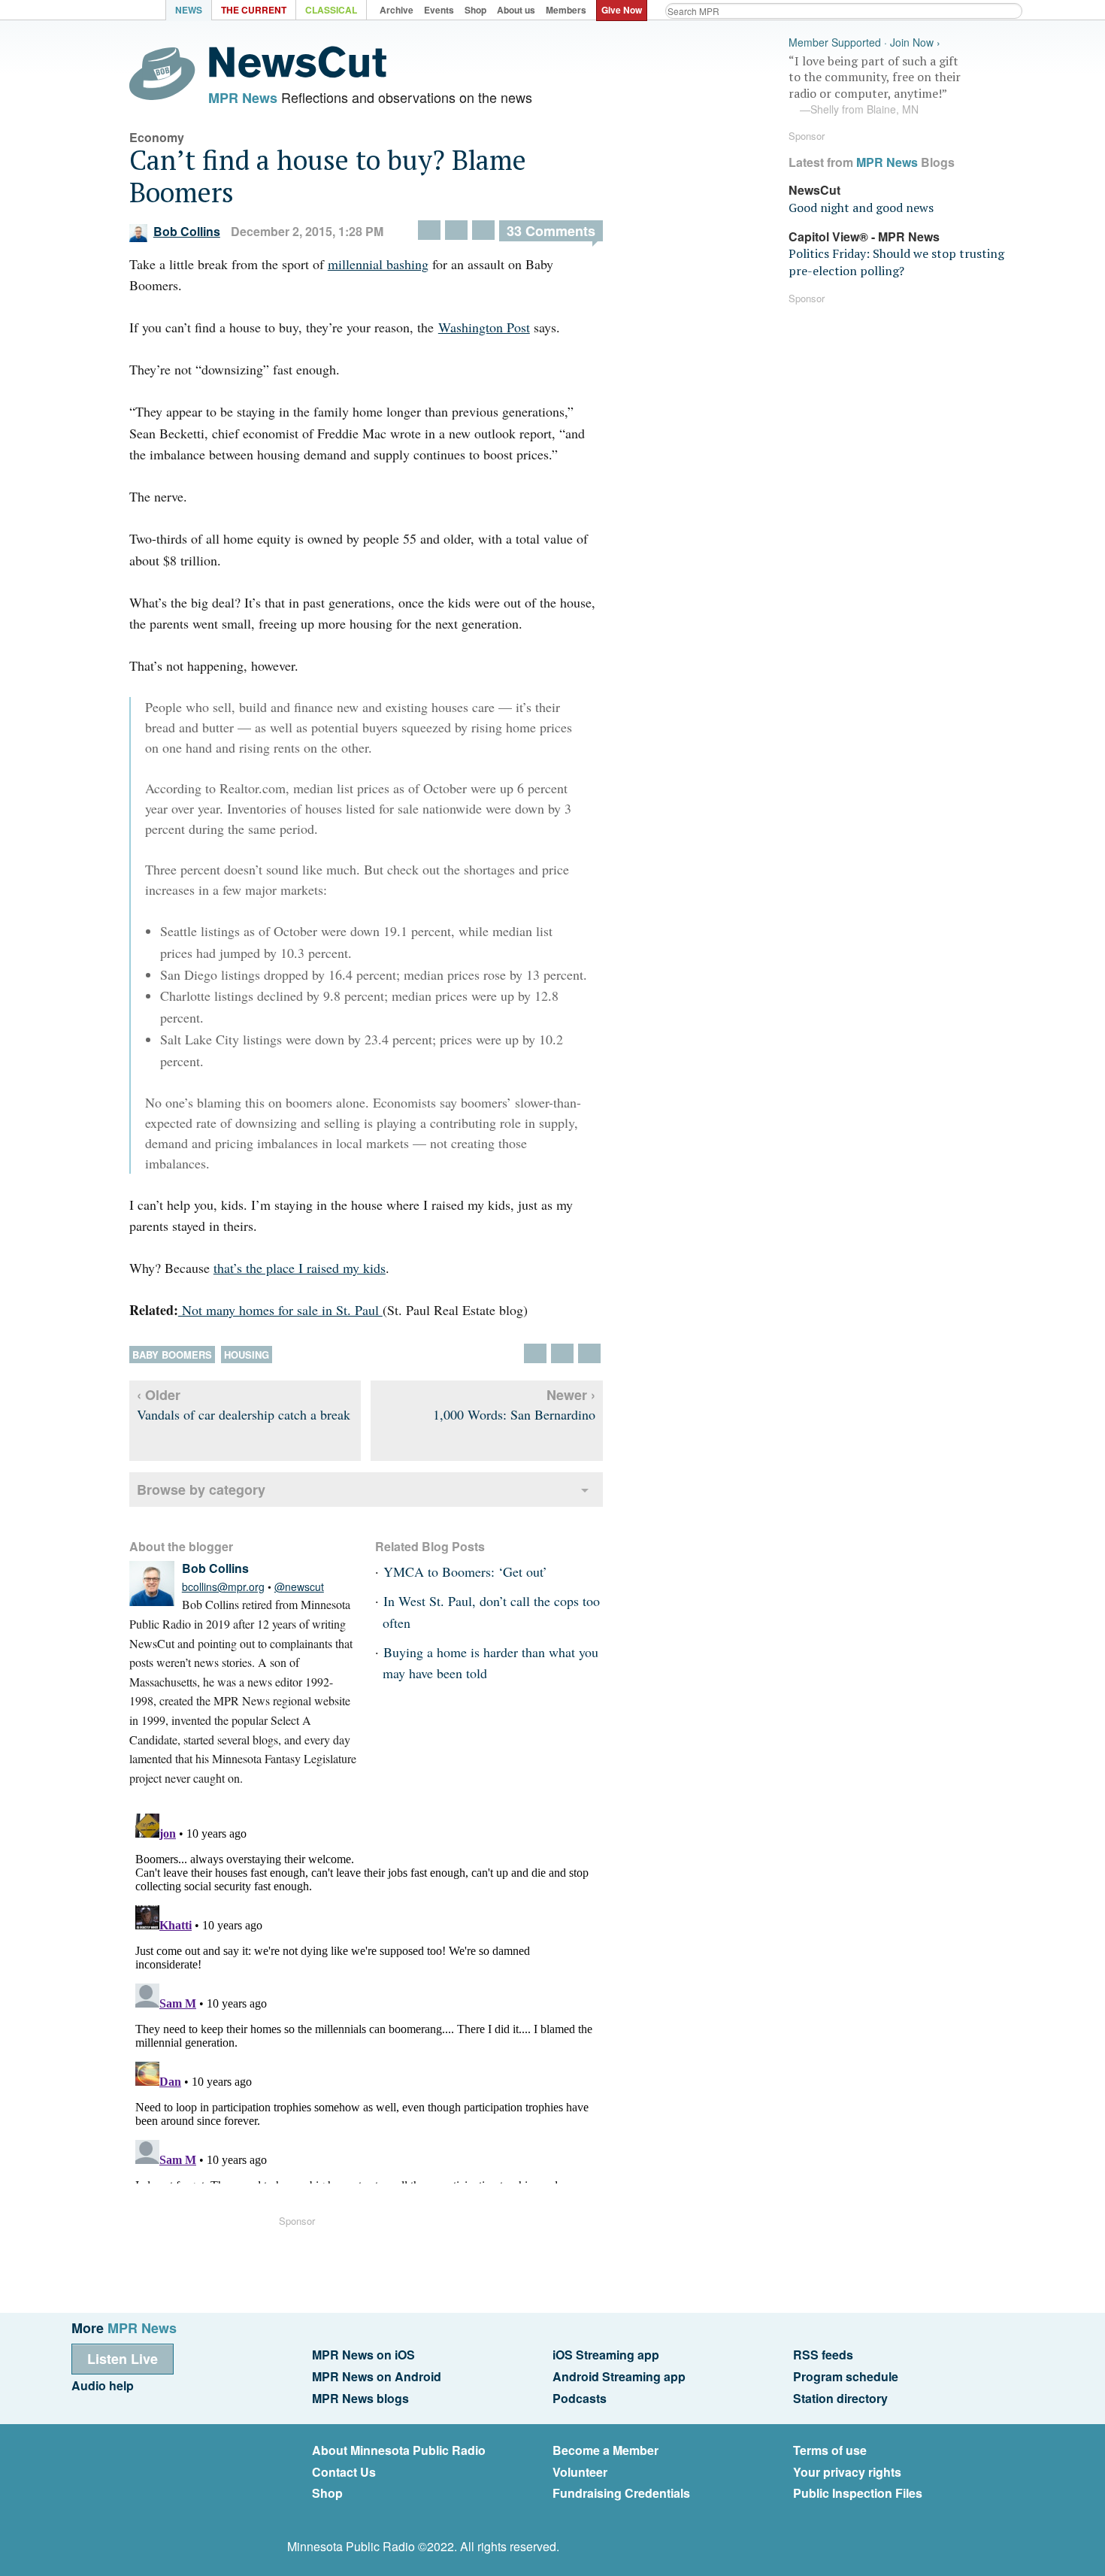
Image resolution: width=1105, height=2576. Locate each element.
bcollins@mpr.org (223, 1587)
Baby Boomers (172, 1355)
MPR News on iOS (363, 2355)
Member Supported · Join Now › (864, 42)
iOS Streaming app (606, 2355)
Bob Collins (187, 231)
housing (247, 1355)
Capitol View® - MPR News (864, 236)
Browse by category (201, 1490)
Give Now (622, 10)
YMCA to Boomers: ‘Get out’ (465, 1571)
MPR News (243, 98)
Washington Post (484, 327)
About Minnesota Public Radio (399, 2450)
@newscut (299, 1587)
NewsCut (814, 190)
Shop (327, 2493)
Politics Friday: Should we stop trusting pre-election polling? (896, 262)
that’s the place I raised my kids (300, 1268)
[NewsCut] (298, 74)
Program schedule (846, 2376)
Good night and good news (861, 208)
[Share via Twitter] (429, 230)
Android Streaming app (619, 2376)
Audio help (103, 2385)
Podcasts (580, 2398)
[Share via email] (483, 230)
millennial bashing (378, 264)
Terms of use (830, 2450)
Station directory (840, 2398)
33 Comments (551, 231)
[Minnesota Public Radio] (124, 12)
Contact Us (344, 2472)
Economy (157, 137)
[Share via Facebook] (456, 230)
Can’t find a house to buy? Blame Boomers (328, 176)
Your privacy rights (847, 2472)
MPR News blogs (360, 2398)
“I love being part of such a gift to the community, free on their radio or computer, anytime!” (875, 85)
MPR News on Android (377, 2376)
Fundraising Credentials (621, 2493)
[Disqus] (366, 1996)
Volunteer (580, 2472)
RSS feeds (823, 2355)
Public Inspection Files (858, 2493)
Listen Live (123, 2359)
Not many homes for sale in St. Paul (280, 1310)
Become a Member (605, 2450)
